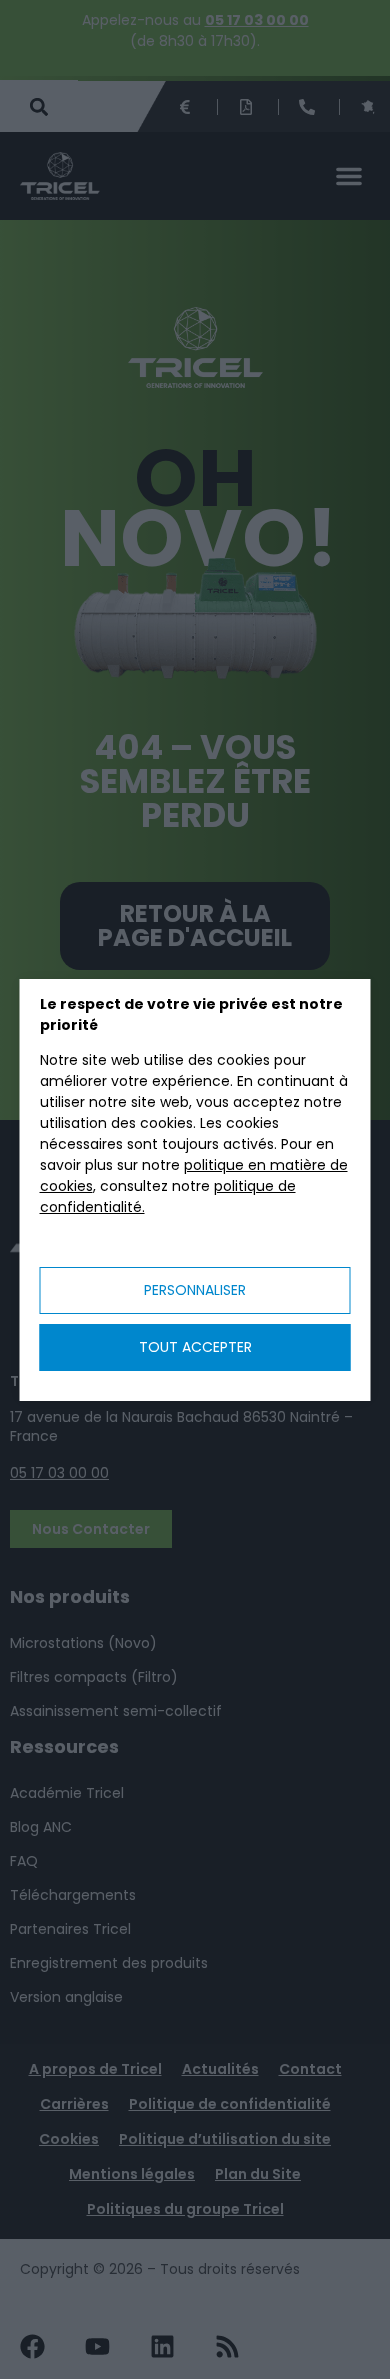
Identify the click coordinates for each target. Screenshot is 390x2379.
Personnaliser (195, 1290)
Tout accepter (195, 1347)
